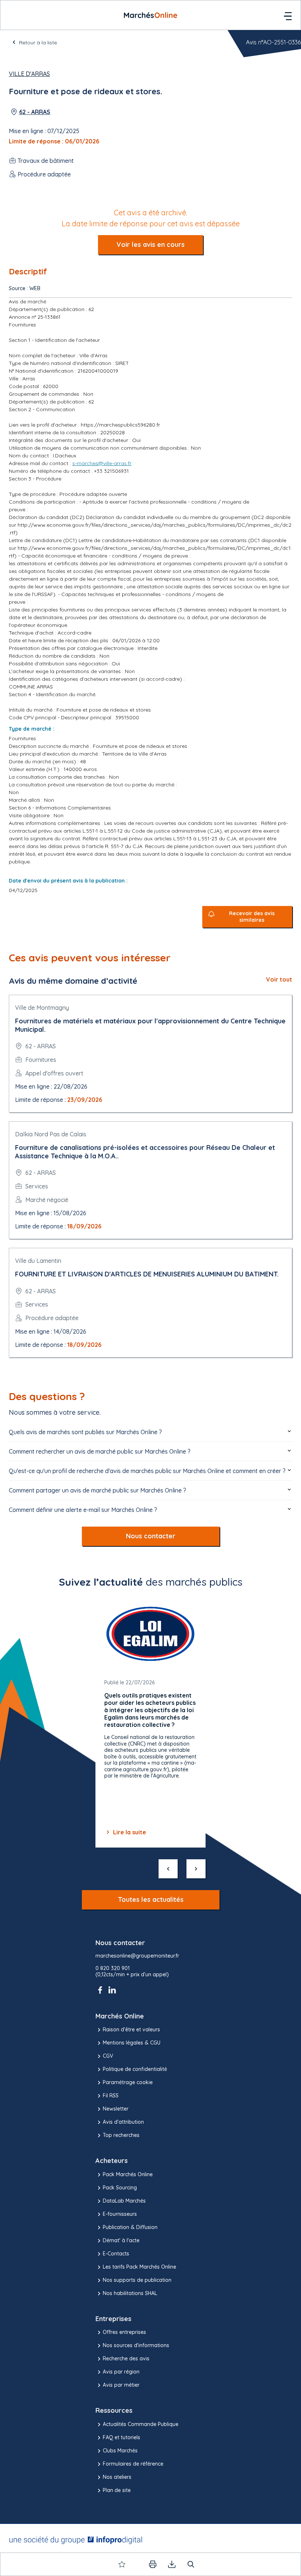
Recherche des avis (126, 2358)
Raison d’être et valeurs (131, 2029)
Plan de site (117, 2490)
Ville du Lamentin (38, 1261)
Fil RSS (111, 2095)
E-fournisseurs (120, 2214)
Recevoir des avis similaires (252, 917)
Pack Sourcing (120, 2188)
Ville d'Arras (29, 74)
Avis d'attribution (123, 2122)
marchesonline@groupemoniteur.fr (137, 1956)
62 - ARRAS (35, 112)
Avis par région (121, 2372)
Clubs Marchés (120, 2451)
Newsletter (116, 2109)
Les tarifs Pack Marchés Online (139, 2267)
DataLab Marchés (124, 2201)
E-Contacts (116, 2254)
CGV (108, 2056)
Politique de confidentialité (135, 2069)
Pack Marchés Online (128, 2174)
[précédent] (168, 1869)
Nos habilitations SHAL (130, 2293)
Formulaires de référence (133, 2464)
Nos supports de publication (137, 2280)
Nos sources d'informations (136, 2345)
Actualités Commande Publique (141, 2424)
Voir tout (279, 979)
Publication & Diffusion (130, 2227)
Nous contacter (151, 1536)
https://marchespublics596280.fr (120, 425)
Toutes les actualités (151, 1899)
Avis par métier (121, 2385)
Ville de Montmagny (42, 1008)
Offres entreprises (124, 2332)
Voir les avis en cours (150, 244)
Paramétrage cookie (128, 2082)
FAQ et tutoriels (122, 2437)
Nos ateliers (117, 2477)
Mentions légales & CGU (132, 2043)
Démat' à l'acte (121, 2240)
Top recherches (121, 2135)
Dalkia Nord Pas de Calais (51, 1134)
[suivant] (196, 1869)
